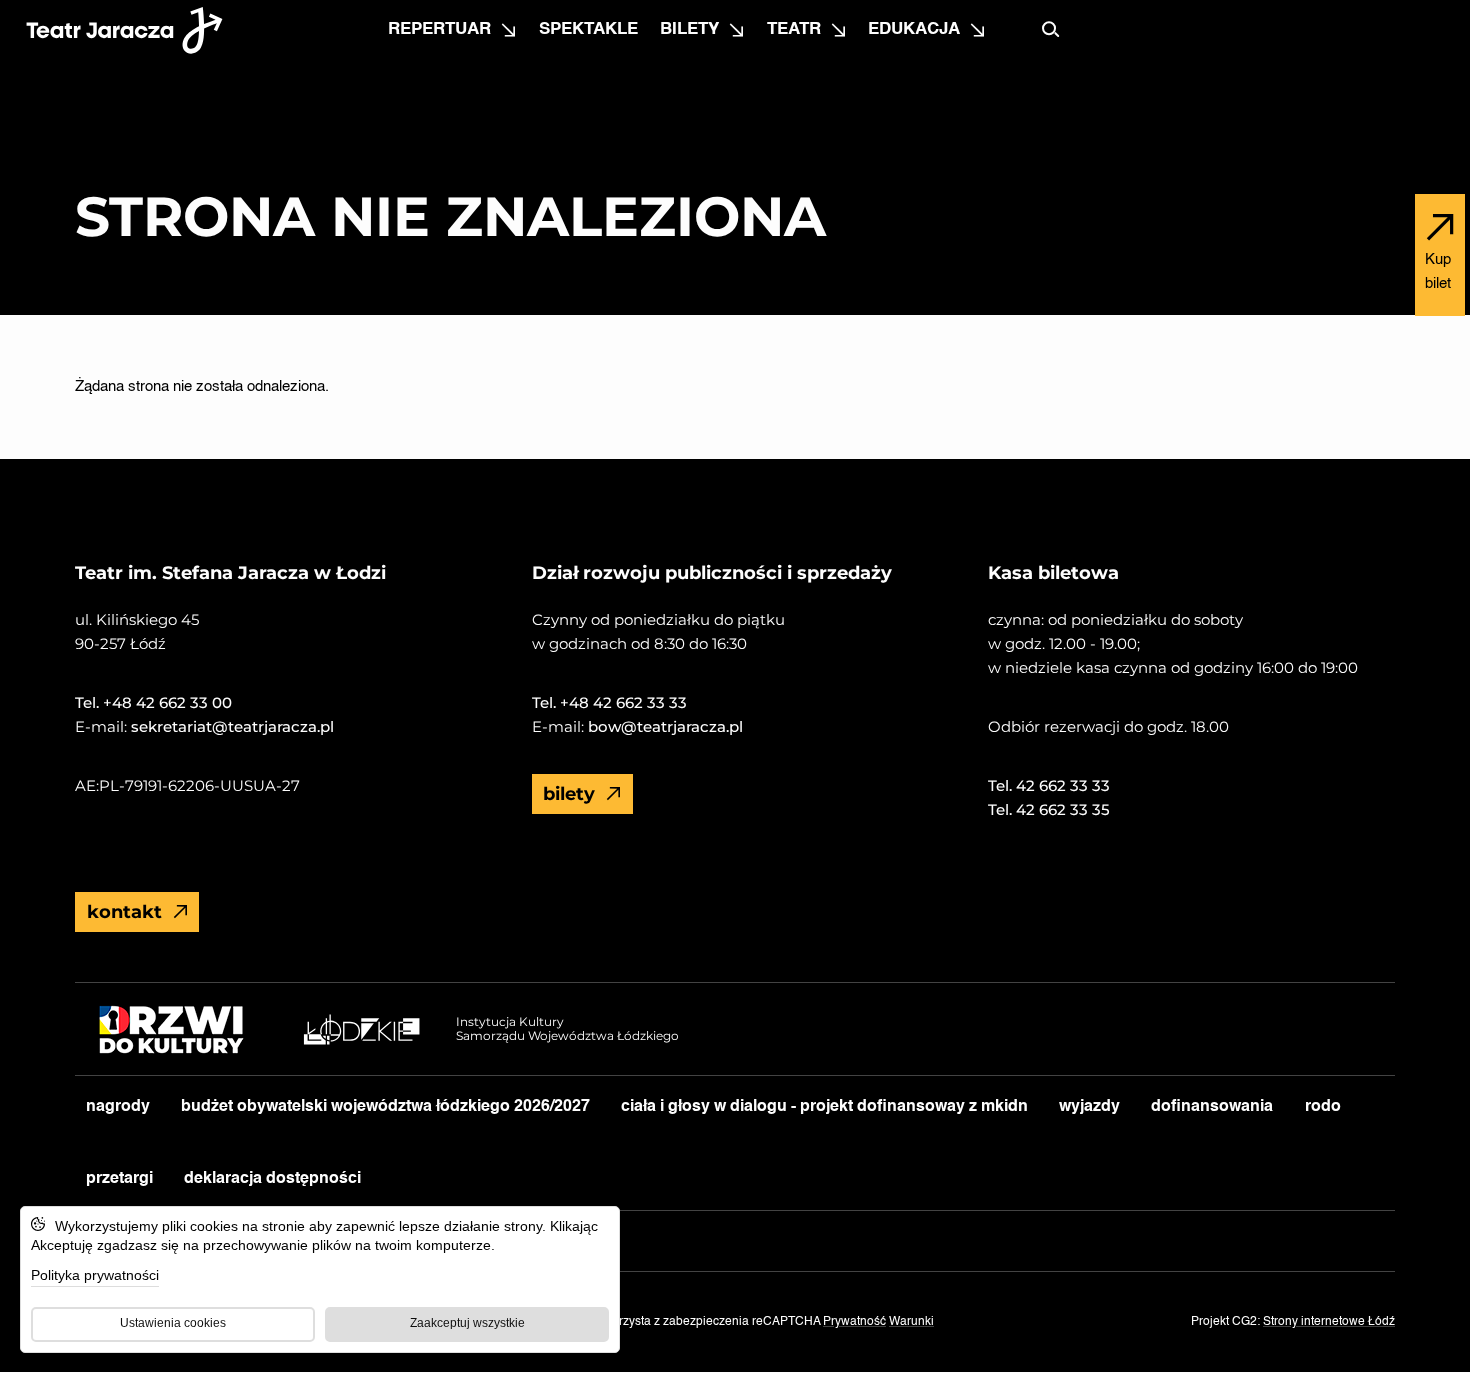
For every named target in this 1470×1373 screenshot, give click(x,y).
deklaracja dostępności (272, 1179)
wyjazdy (1089, 1107)
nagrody (118, 1107)
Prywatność (854, 1322)
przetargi (119, 1179)
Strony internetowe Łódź (1329, 1322)
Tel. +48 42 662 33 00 (153, 702)
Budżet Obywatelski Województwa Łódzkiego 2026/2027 (385, 1107)
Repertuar (439, 29)
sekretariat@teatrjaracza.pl (230, 726)
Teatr (794, 29)
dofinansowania (1212, 1107)
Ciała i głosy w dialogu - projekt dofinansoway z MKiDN (824, 1107)
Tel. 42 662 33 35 (1049, 809)
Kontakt (124, 912)
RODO (1323, 1107)
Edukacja (914, 29)
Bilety (689, 29)
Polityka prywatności (95, 1275)
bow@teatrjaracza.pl (663, 726)
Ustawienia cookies (173, 1323)
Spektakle (588, 29)
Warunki (911, 1322)
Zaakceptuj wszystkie (467, 1323)
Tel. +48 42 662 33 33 (609, 702)
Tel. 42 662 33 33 (1049, 785)
